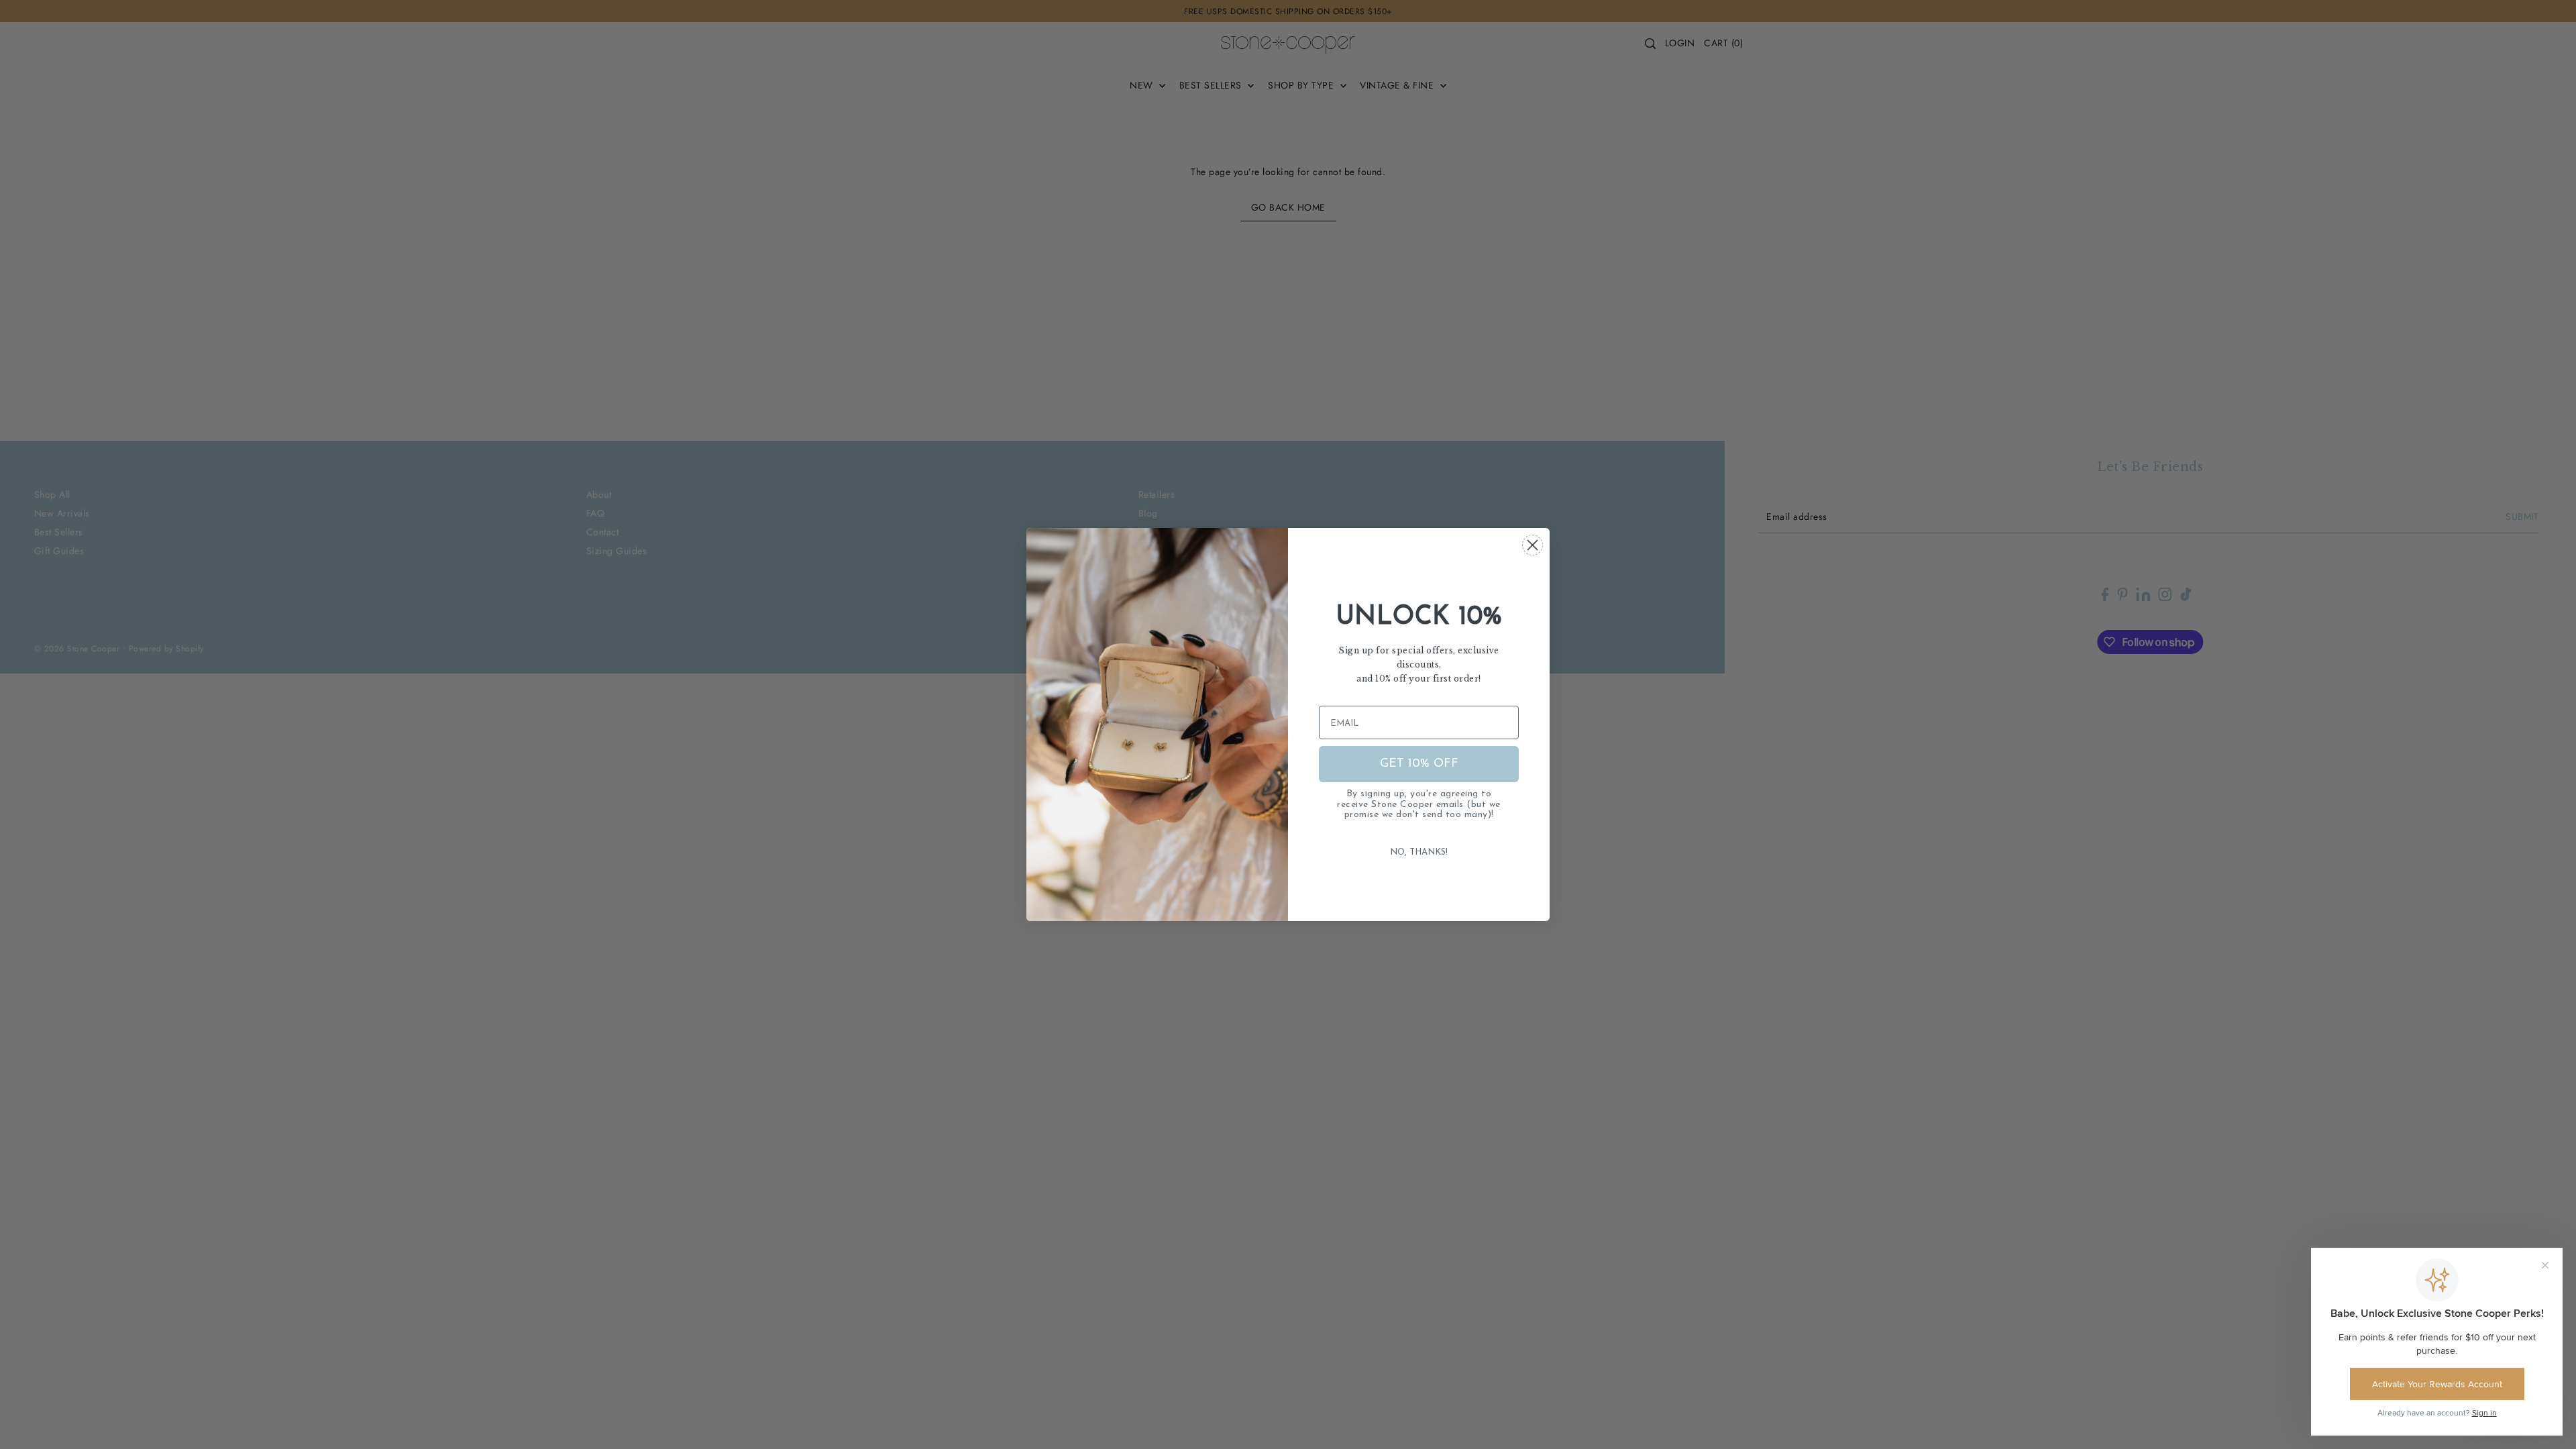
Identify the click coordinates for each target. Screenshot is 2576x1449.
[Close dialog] (1533, 545)
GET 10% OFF (1419, 764)
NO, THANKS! (1419, 852)
